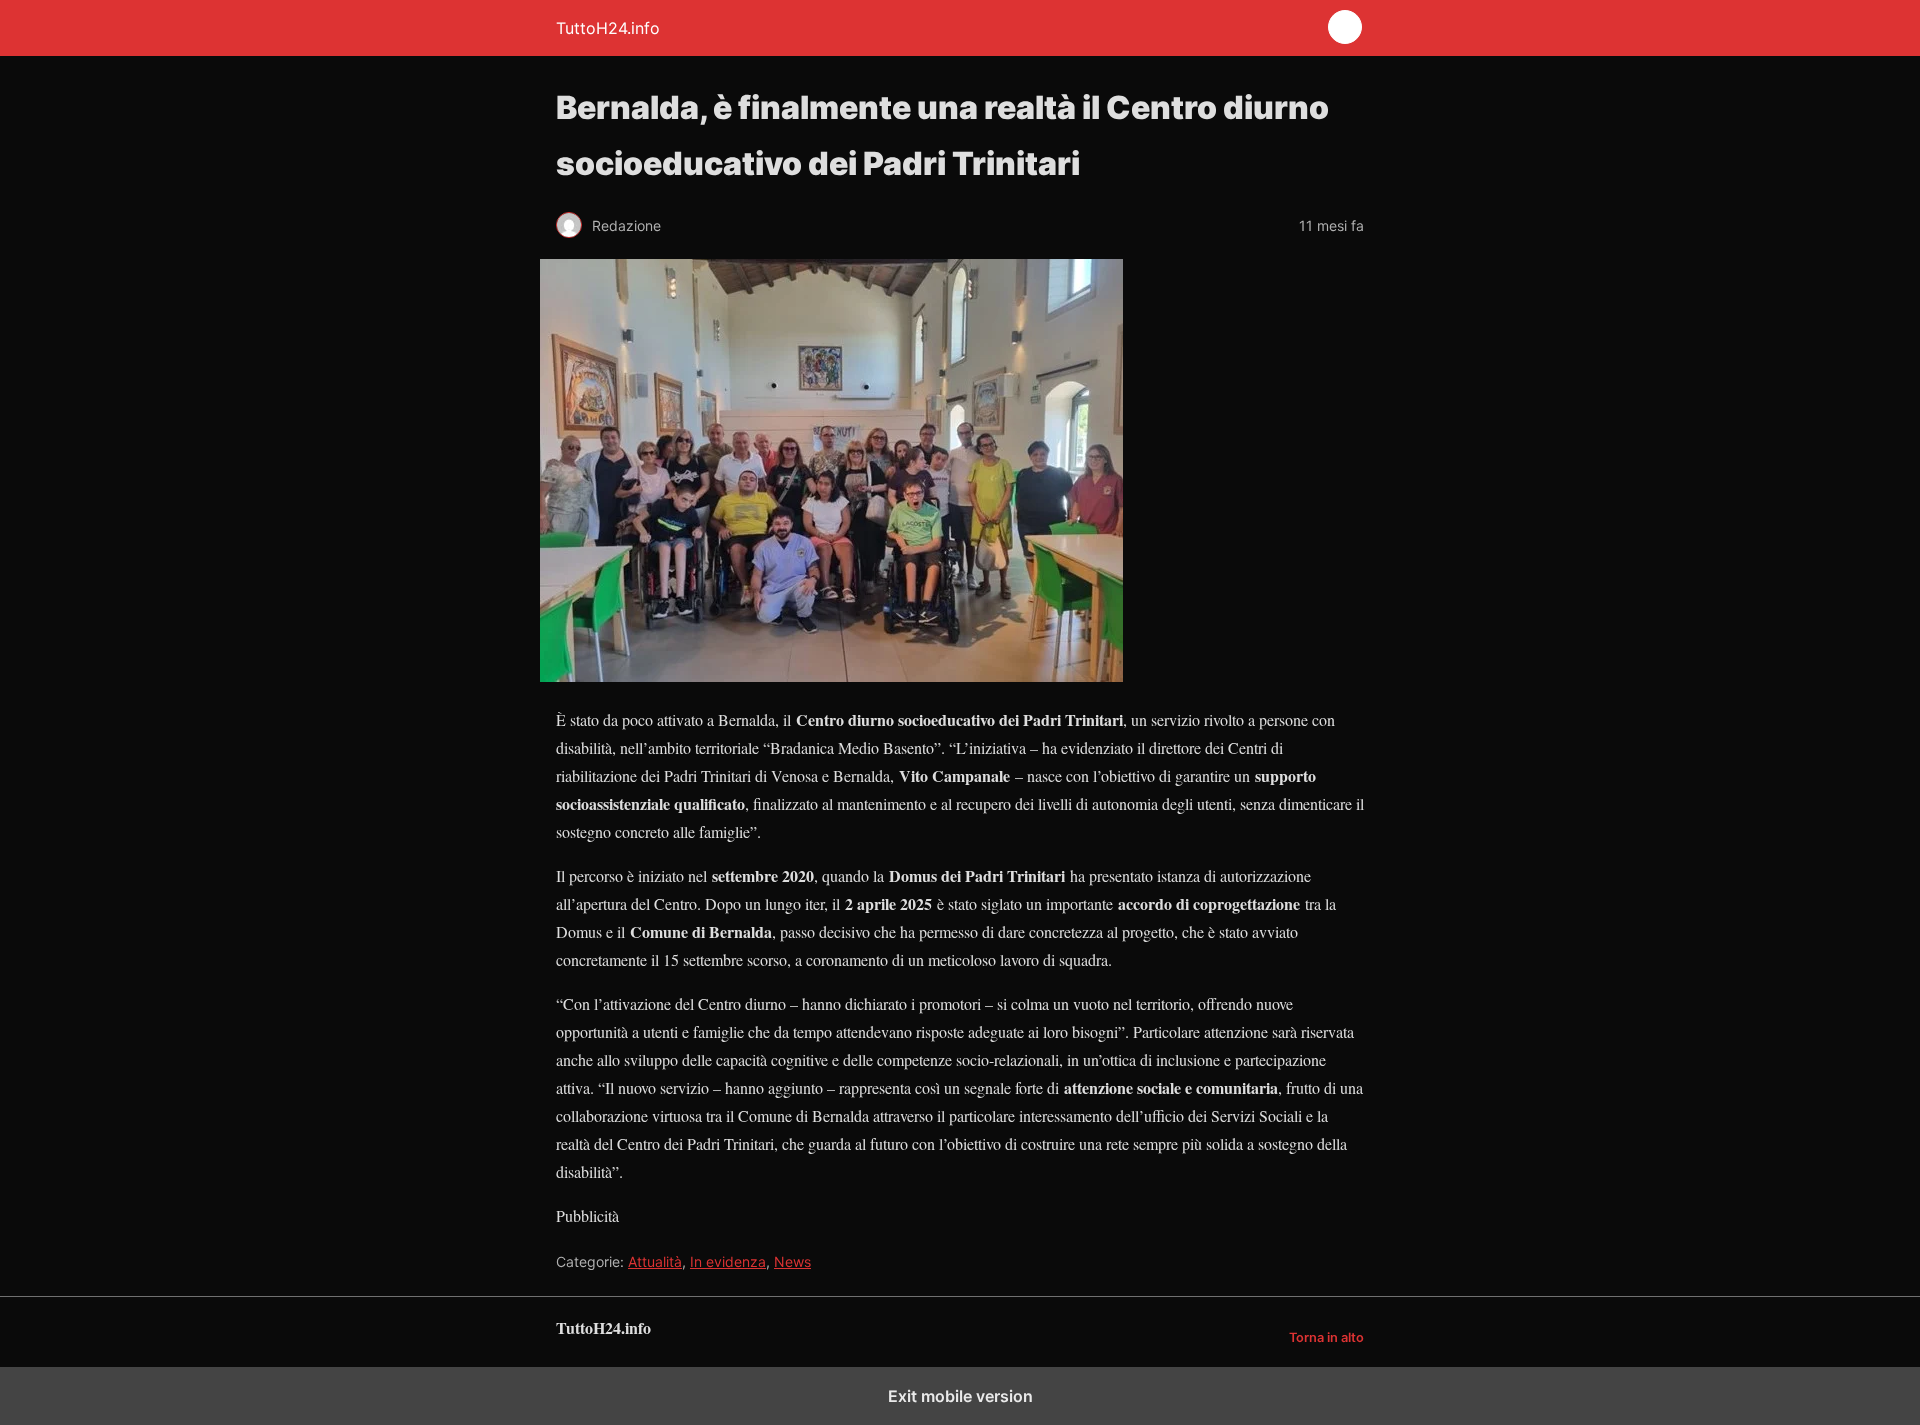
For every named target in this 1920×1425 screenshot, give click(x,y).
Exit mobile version (960, 1396)
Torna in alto (1326, 1337)
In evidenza (728, 1261)
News (792, 1261)
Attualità (655, 1261)
